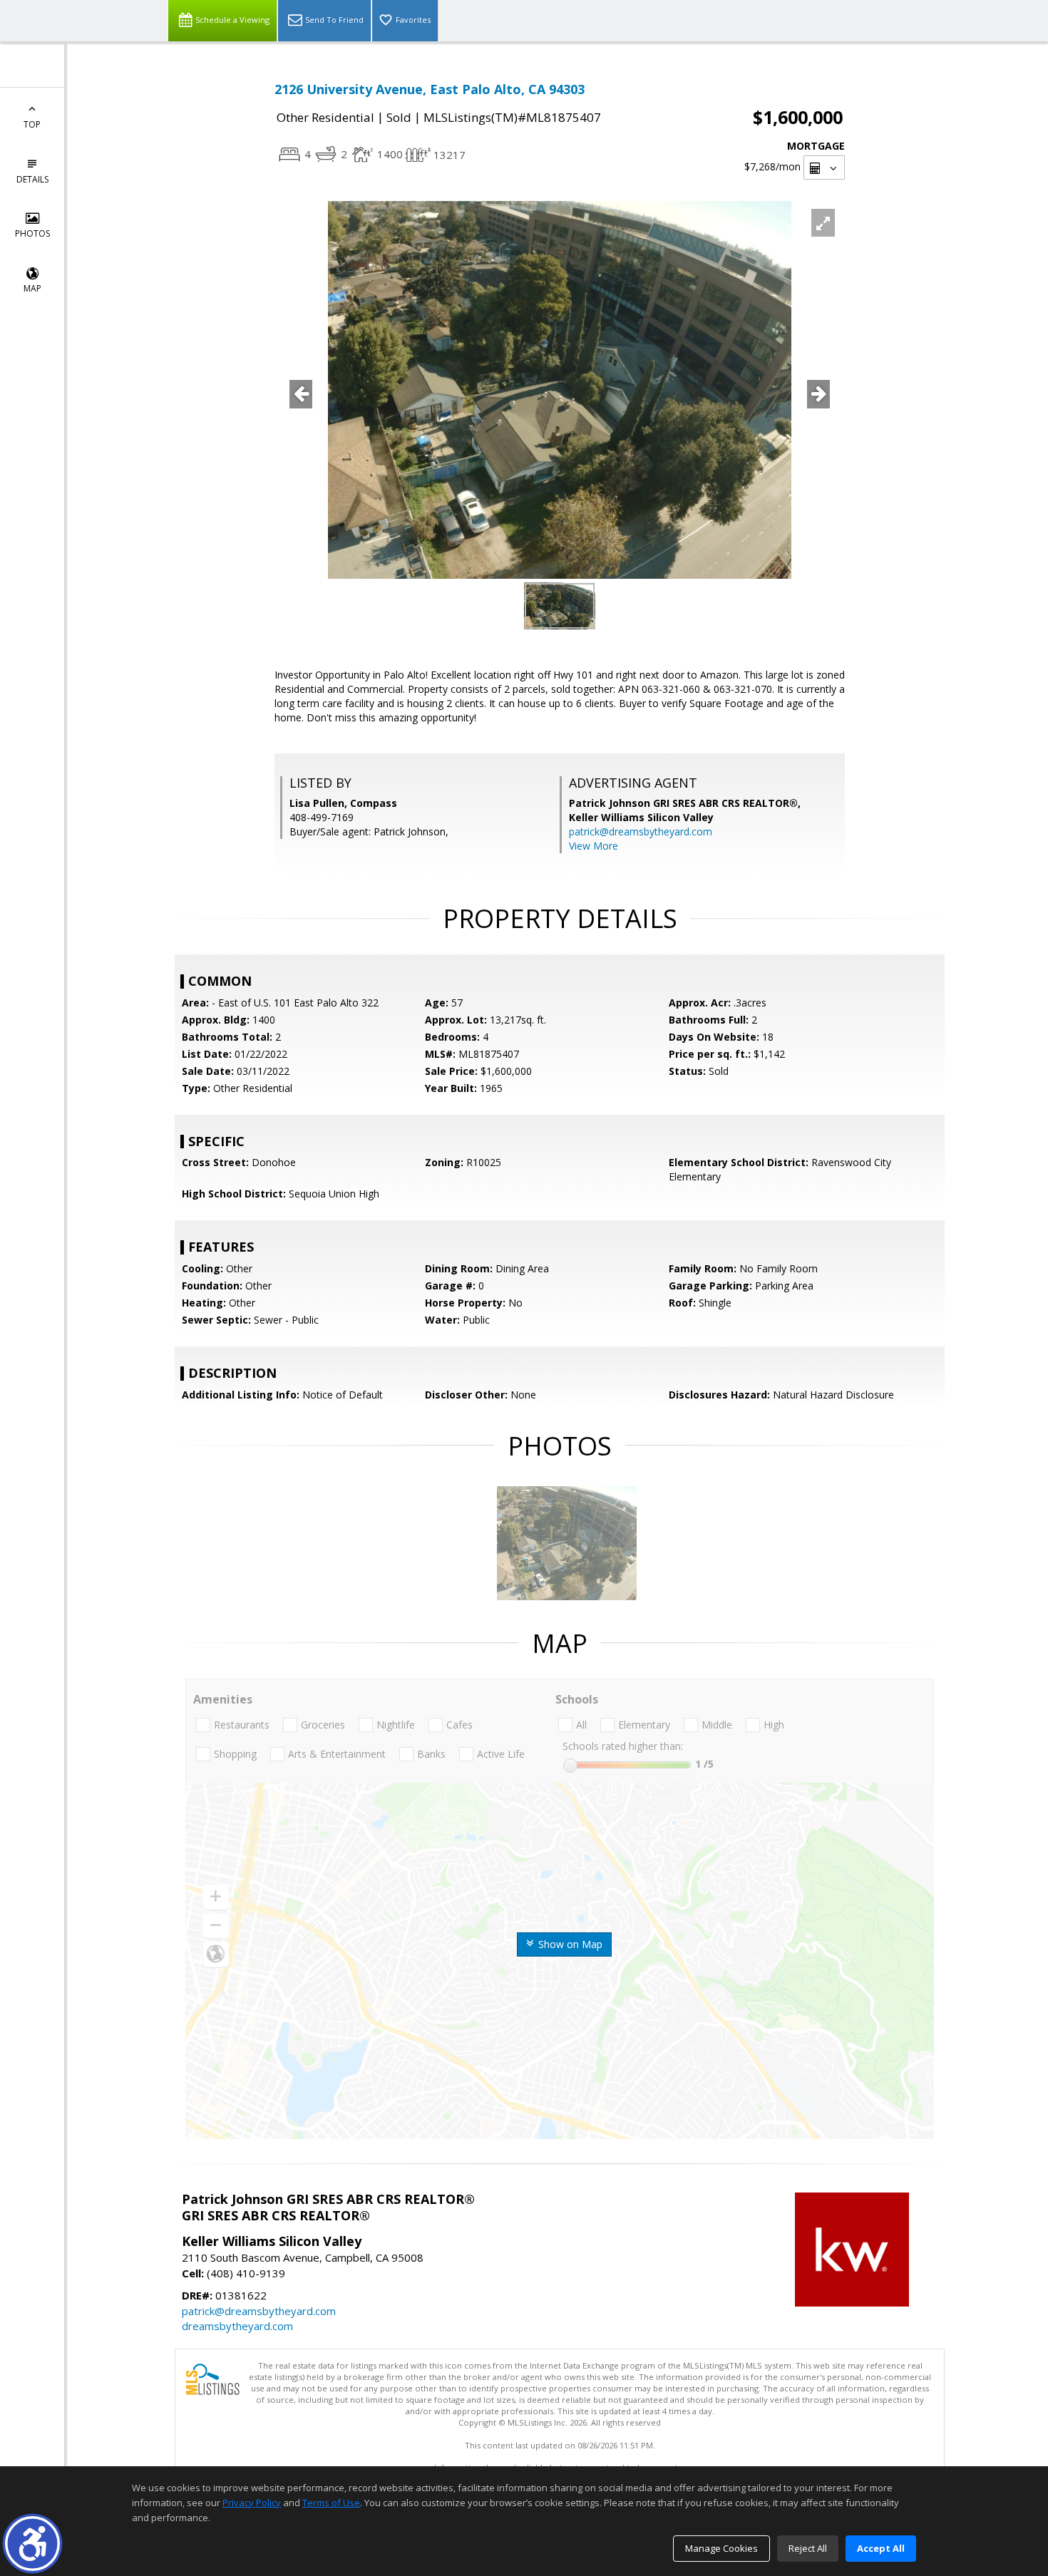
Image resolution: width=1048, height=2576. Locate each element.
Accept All (881, 2548)
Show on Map (569, 1944)
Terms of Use (331, 2503)
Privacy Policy (252, 2503)
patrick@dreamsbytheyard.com (641, 831)
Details (32, 179)
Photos (32, 233)
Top (32, 124)
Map (32, 288)
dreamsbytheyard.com (237, 2326)
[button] (32, 2544)
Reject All (808, 2548)
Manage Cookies (721, 2548)
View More (594, 846)
